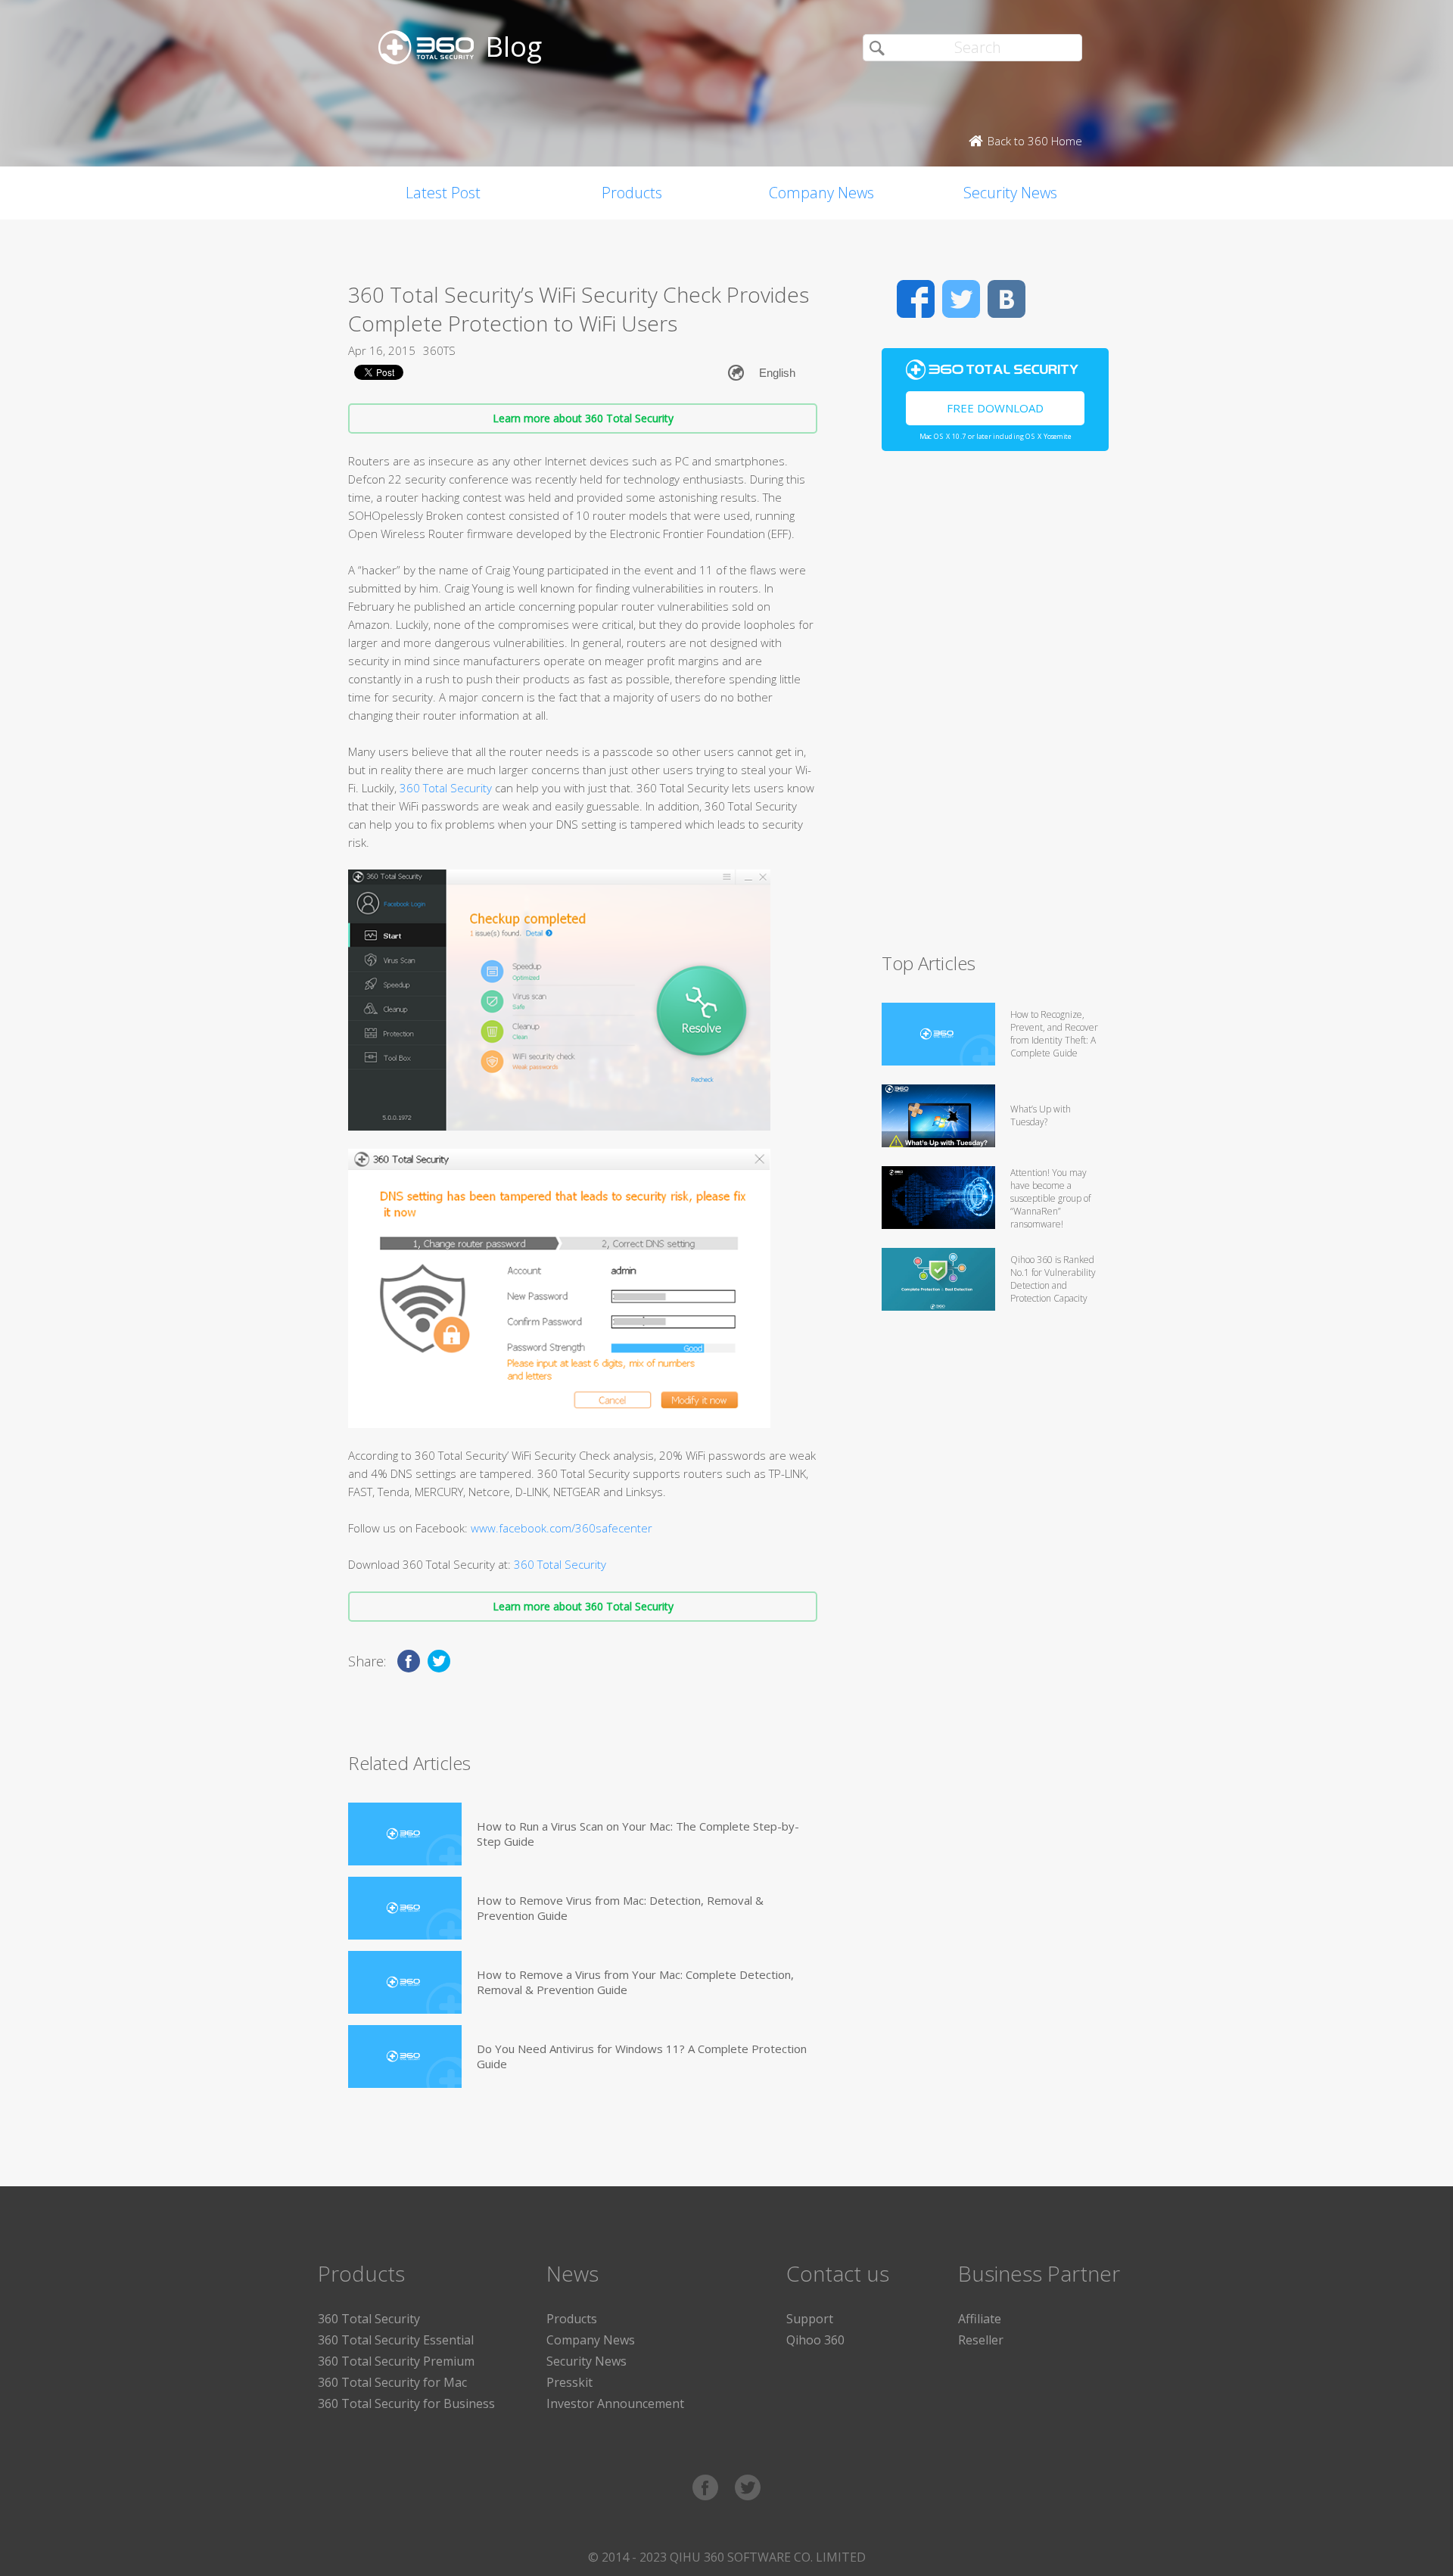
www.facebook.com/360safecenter (562, 1528)
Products (632, 193)
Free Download (995, 408)
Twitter (961, 299)
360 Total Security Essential (396, 2340)
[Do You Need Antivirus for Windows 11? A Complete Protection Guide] (405, 2056)
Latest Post (443, 193)
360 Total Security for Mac (392, 2382)
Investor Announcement (615, 2403)
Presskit (569, 2382)
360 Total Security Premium (396, 2361)
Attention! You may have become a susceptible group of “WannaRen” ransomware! (1050, 1198)
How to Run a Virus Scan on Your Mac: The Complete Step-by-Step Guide (638, 1834)
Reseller (981, 2340)
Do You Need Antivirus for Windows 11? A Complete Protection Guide (642, 2056)
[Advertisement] (995, 708)
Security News (1010, 193)
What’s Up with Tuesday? (1041, 1115)
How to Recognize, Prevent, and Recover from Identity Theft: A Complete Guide (1054, 1034)
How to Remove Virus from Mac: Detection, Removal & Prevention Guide (620, 1908)
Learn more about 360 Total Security (583, 418)
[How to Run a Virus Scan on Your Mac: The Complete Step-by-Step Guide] (405, 1834)
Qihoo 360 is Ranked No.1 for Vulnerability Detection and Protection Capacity (1053, 1279)
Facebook (916, 299)
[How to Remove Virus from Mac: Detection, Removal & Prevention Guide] (405, 1908)
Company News (821, 193)
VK (1007, 299)
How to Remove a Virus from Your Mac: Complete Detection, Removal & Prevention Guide (635, 1982)
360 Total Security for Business (406, 2403)
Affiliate (980, 2319)
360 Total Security (446, 788)
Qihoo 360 (815, 2340)
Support (810, 2319)
